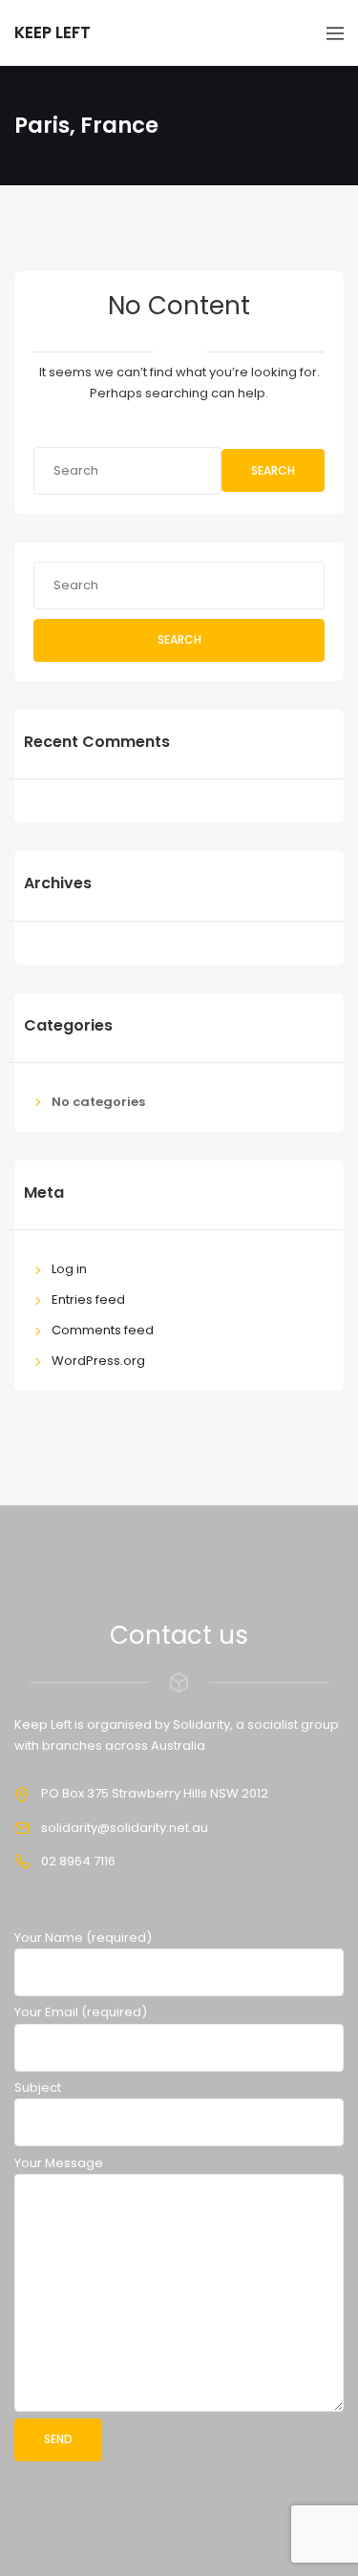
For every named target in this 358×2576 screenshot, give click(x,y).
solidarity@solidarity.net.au (125, 1828)
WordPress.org (98, 1361)
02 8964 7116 (78, 1861)
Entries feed (88, 1299)
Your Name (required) (83, 1937)
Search (273, 470)
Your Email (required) (81, 2012)
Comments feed (103, 1330)
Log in (69, 1269)
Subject (38, 2087)
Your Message (59, 2163)
